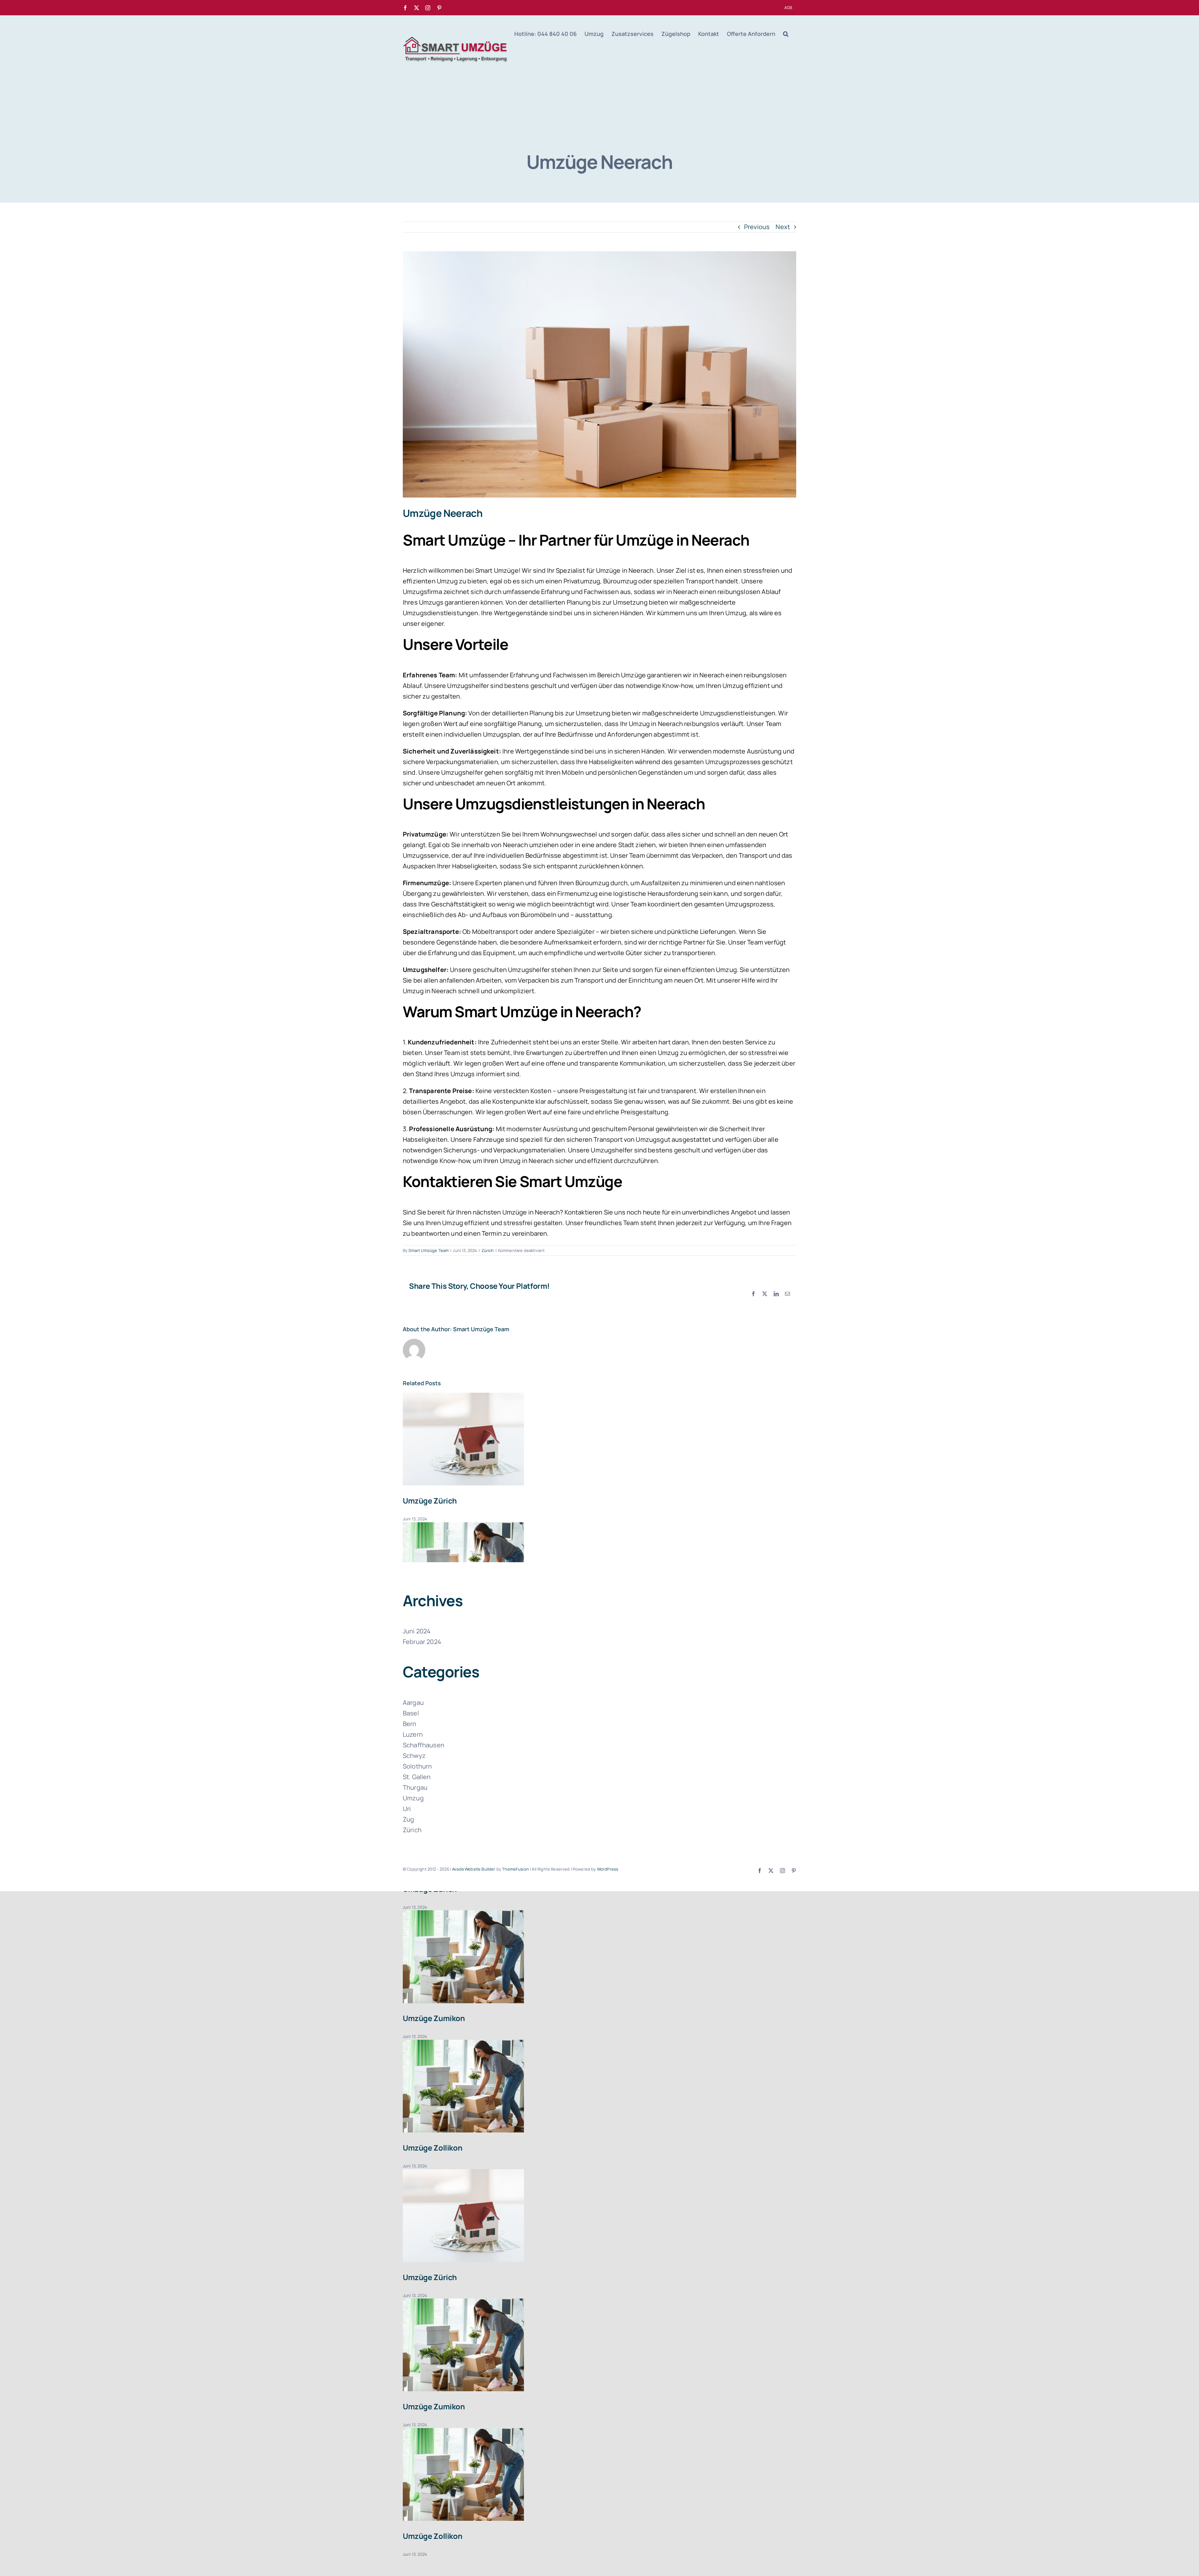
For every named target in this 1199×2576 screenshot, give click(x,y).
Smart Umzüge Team (429, 1250)
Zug (408, 1819)
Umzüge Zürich (430, 1501)
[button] (786, 34)
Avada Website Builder (474, 1869)
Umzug (413, 1798)
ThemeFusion (516, 1869)
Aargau (413, 1703)
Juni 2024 (417, 1631)
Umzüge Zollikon (432, 2148)
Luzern (413, 1734)
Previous (757, 227)
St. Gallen (417, 1777)
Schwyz (414, 1756)
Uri (407, 1809)
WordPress (608, 1869)
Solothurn (417, 1766)
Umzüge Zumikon (434, 2018)
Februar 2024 (422, 1642)
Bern (410, 1724)
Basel (411, 1713)
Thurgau (415, 1787)
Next (783, 227)
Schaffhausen (424, 1745)
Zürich (488, 1250)
